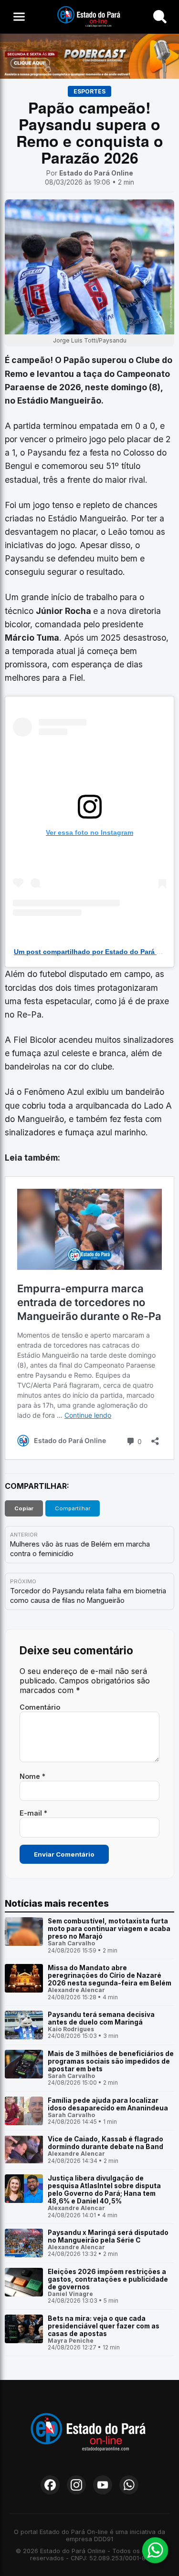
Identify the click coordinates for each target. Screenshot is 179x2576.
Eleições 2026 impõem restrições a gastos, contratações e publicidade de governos (108, 2279)
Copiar (24, 1508)
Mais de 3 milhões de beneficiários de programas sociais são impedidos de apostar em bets (111, 2061)
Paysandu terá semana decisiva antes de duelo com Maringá (101, 2018)
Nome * (32, 1776)
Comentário (40, 1707)
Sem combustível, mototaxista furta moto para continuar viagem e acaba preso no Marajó (109, 1929)
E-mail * (33, 1813)
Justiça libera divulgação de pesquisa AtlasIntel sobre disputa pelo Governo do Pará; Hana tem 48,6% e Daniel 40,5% (104, 2190)
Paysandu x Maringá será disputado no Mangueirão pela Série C (108, 2236)
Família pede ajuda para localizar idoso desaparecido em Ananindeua (108, 2104)
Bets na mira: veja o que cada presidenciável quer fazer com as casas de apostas (104, 2326)
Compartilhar (73, 1508)
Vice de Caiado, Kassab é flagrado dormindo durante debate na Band (105, 2143)
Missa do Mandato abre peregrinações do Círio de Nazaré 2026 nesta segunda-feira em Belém (110, 1975)
